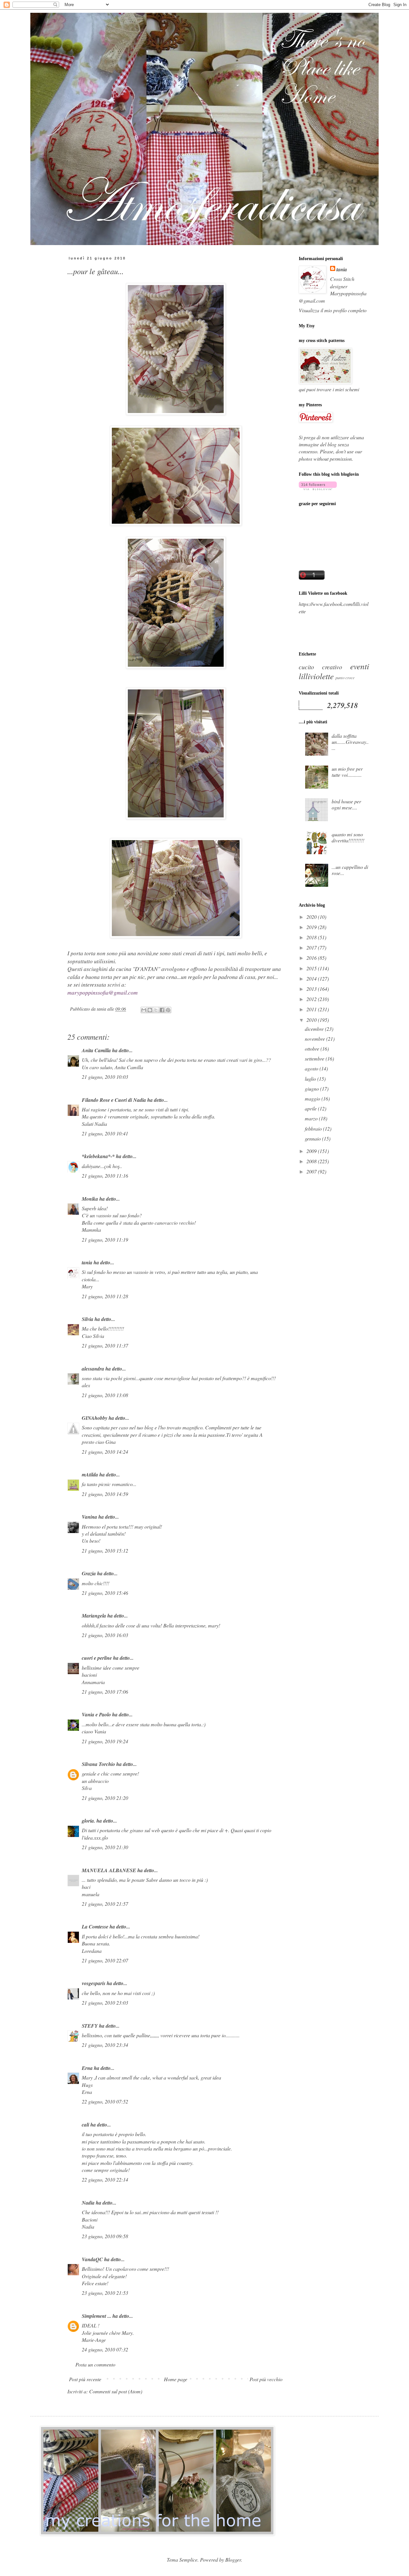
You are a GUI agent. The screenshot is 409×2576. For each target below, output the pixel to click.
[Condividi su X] (156, 1010)
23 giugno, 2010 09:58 (105, 2236)
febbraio (314, 1129)
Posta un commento (95, 2364)
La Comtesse (95, 1927)
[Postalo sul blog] (150, 1010)
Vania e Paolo (96, 1714)
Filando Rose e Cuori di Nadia (114, 1100)
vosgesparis (94, 1983)
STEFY (90, 2026)
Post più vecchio (266, 2379)
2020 (312, 917)
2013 (312, 989)
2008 (312, 1161)
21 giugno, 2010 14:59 (105, 1494)
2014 (312, 978)
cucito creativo (320, 667)
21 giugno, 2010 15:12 (105, 1550)
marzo (312, 1118)
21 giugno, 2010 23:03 (105, 2003)
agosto (312, 1068)
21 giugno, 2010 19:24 (105, 1741)
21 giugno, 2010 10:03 (105, 1077)
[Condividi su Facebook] (162, 1010)
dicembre (315, 1029)
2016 (312, 958)
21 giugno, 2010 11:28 (105, 1296)
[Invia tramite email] (144, 1010)
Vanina (89, 1517)
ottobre (313, 1049)
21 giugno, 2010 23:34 (105, 2045)
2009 (312, 1151)
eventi (360, 666)
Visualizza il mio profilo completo (333, 310)
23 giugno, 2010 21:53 (105, 2293)
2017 (312, 947)
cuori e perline (97, 1658)
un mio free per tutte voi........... (347, 772)
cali (85, 2125)
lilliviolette (316, 676)
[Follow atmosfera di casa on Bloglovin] (318, 488)
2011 (312, 1009)
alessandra (93, 1369)
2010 (312, 1020)
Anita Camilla (96, 1050)
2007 (312, 1171)
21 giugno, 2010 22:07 (105, 1960)
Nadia (88, 2203)
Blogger (233, 2560)
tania (87, 1262)
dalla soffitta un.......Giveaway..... (350, 742)
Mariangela (94, 1616)
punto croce (345, 677)
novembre (316, 1039)
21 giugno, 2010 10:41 (105, 1133)
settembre (315, 1058)
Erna (87, 2068)
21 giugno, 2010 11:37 (105, 1345)
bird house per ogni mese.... (346, 804)
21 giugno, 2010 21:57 (105, 1904)
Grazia (89, 1573)
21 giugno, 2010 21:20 (105, 1798)
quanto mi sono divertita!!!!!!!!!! (348, 837)
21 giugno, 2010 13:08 (105, 1395)
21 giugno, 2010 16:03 (105, 1635)
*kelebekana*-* (98, 1156)
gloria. (89, 1821)
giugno (313, 1089)
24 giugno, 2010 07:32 (105, 2349)
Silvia (88, 1319)
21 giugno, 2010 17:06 (105, 1692)
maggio (313, 1098)
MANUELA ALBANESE (109, 1870)
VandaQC (92, 2259)
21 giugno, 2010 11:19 (105, 1240)
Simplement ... (96, 2316)
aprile (311, 1108)
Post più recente (85, 2379)
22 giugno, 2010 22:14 (105, 2179)
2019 (312, 927)
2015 (312, 968)
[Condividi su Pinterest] (168, 1010)
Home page (176, 2379)
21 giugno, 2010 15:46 (105, 1593)
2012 (312, 999)
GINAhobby (95, 1418)
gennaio (313, 1138)
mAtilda (90, 1475)
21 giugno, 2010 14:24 (105, 1452)
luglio (311, 1079)
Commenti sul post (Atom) (116, 2391)
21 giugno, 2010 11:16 (105, 1176)
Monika (90, 1199)
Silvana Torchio (98, 1764)
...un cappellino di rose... (350, 870)
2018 (312, 937)
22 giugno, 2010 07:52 (105, 2101)
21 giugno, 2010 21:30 (105, 1847)
